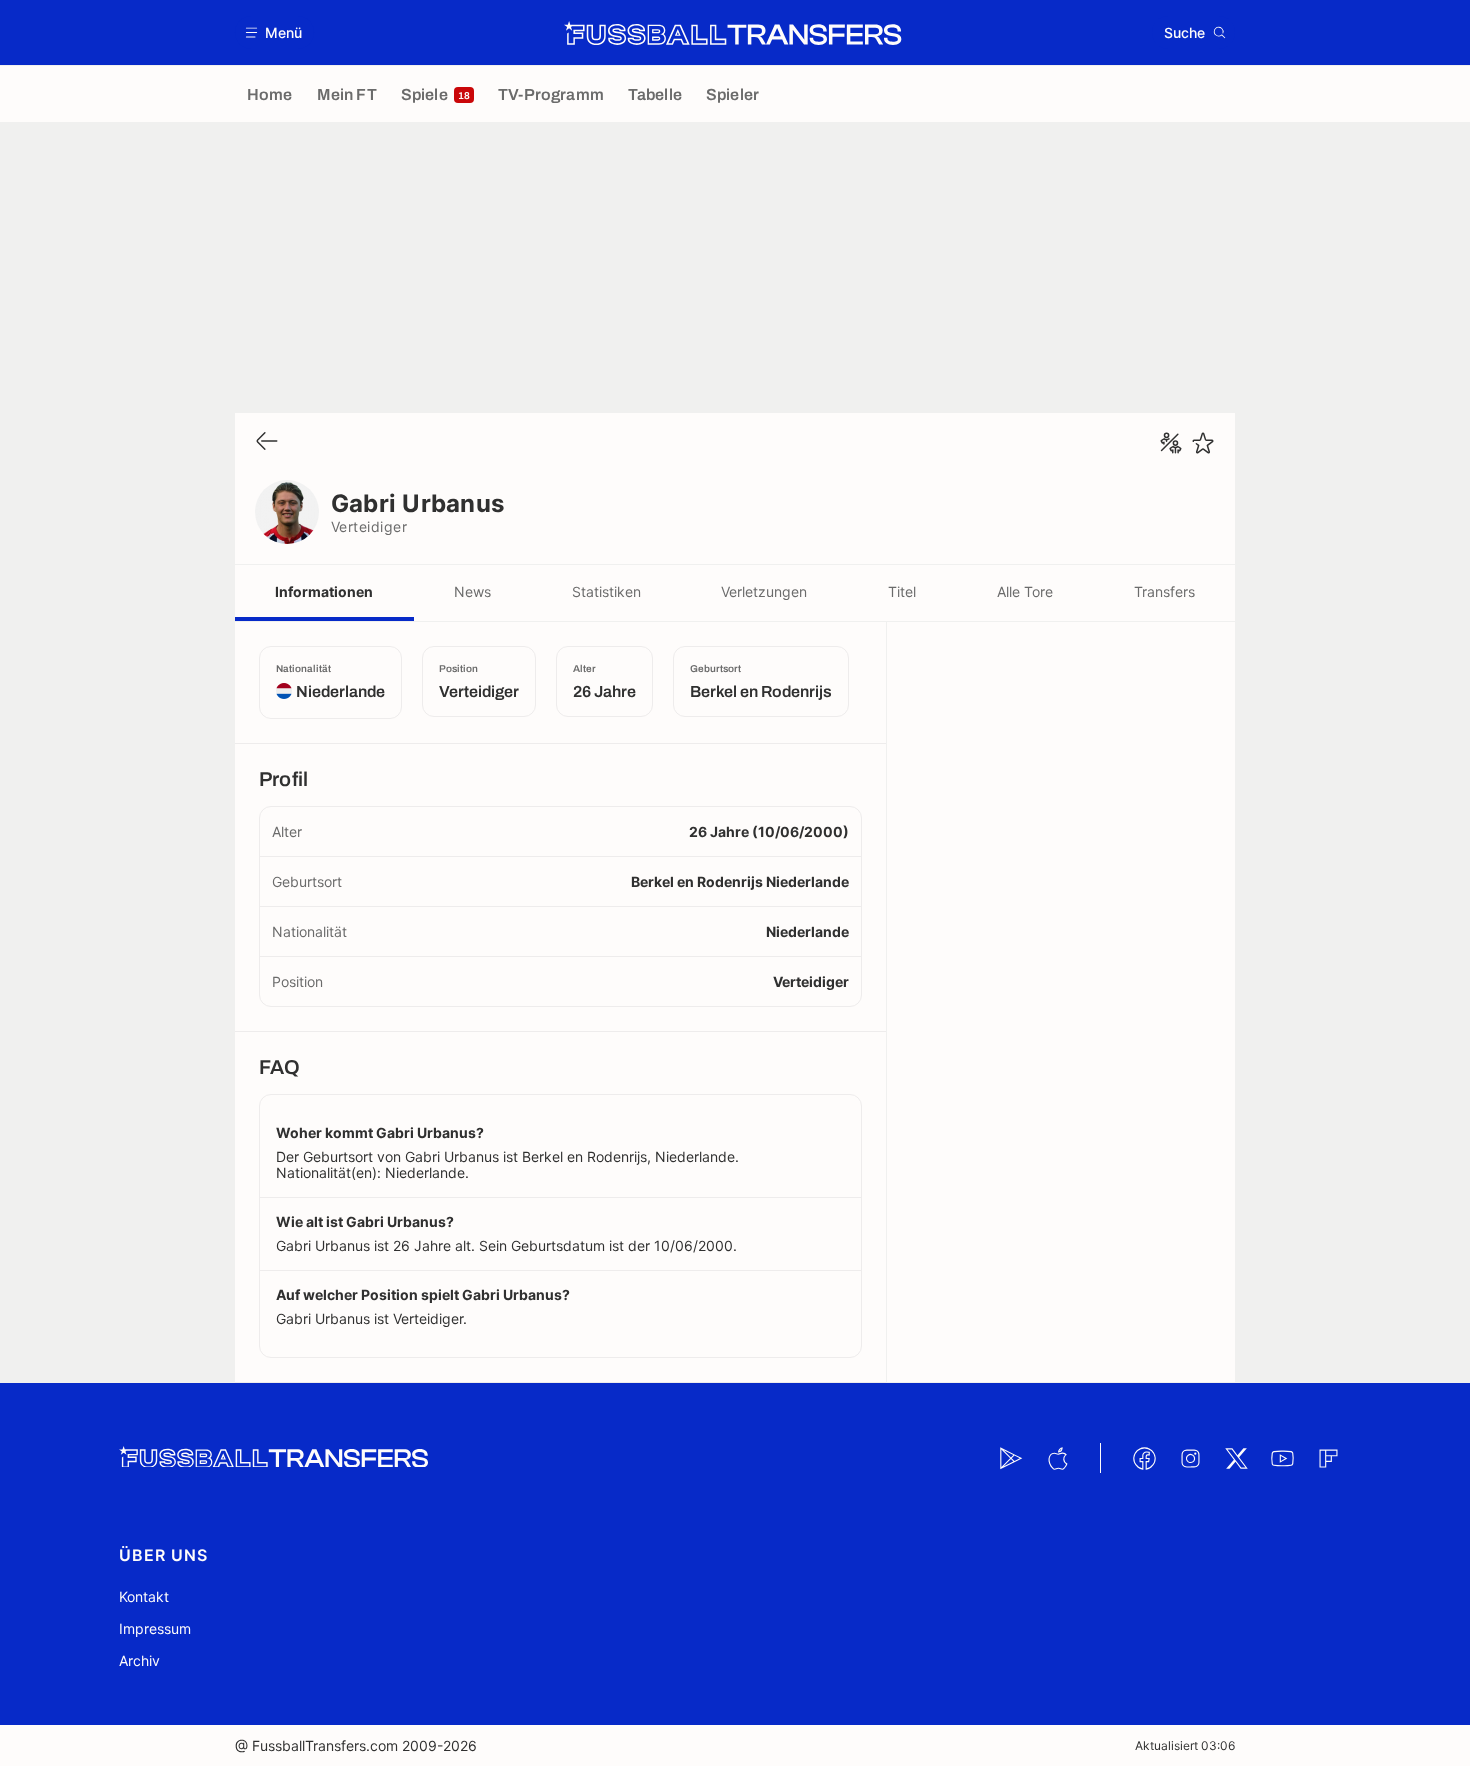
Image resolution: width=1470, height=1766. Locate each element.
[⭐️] (1203, 443)
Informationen (324, 591)
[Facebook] (1144, 1458)
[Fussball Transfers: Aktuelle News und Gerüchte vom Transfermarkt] (733, 33)
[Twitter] (1236, 1458)
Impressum (155, 1628)
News (472, 591)
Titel (902, 591)
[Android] (1011, 1458)
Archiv (139, 1660)
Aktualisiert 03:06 (1185, 1745)
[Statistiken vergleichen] (1171, 443)
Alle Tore (1025, 591)
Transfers (1164, 591)
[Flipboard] (1328, 1458)
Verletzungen (764, 591)
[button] (274, 32)
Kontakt (144, 1596)
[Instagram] (1190, 1458)
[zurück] (267, 442)
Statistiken (606, 591)
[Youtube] (1282, 1458)
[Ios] (1057, 1458)
